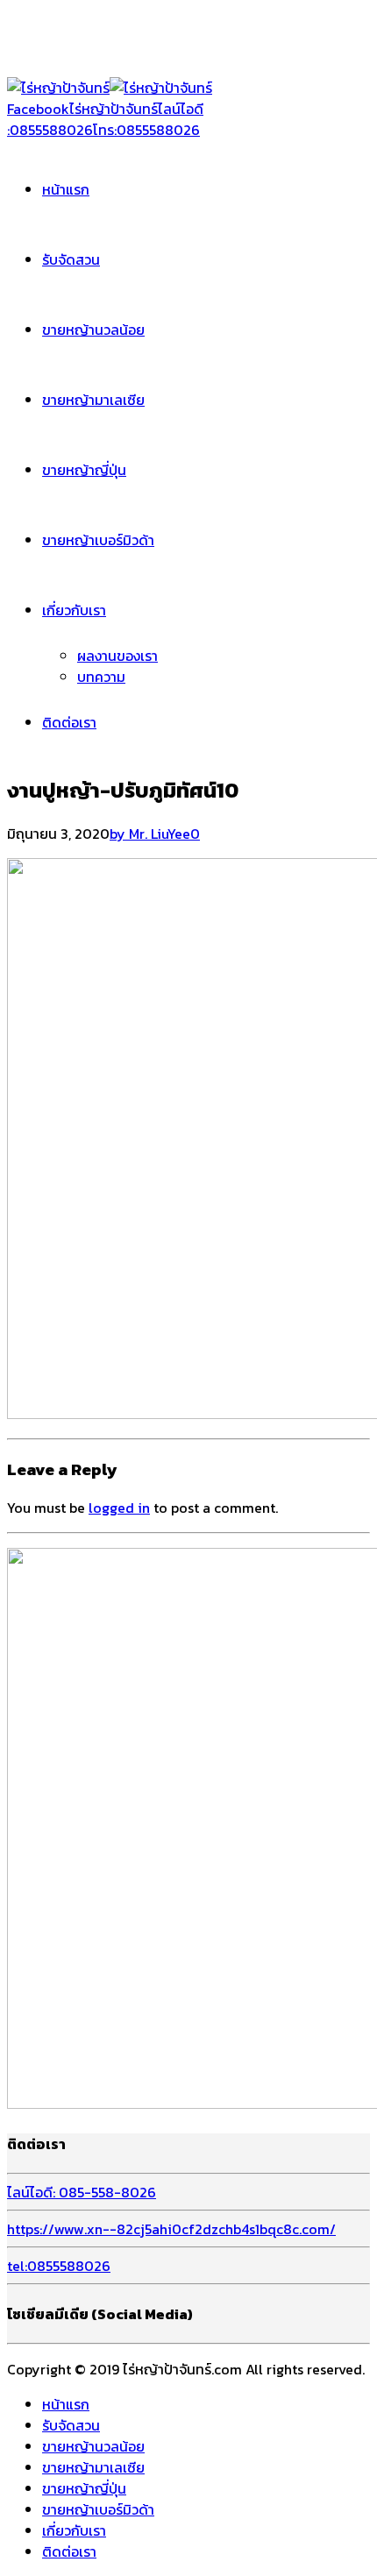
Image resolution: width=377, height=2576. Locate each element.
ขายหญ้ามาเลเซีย (93, 400)
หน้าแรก (66, 189)
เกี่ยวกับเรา (74, 610)
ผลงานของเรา (117, 656)
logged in (119, 1508)
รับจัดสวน (71, 259)
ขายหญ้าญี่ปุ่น (84, 470)
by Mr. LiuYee (150, 834)
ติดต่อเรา (69, 722)
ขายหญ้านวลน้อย (93, 330)
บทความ (101, 677)
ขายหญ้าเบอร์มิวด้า (98, 540)
